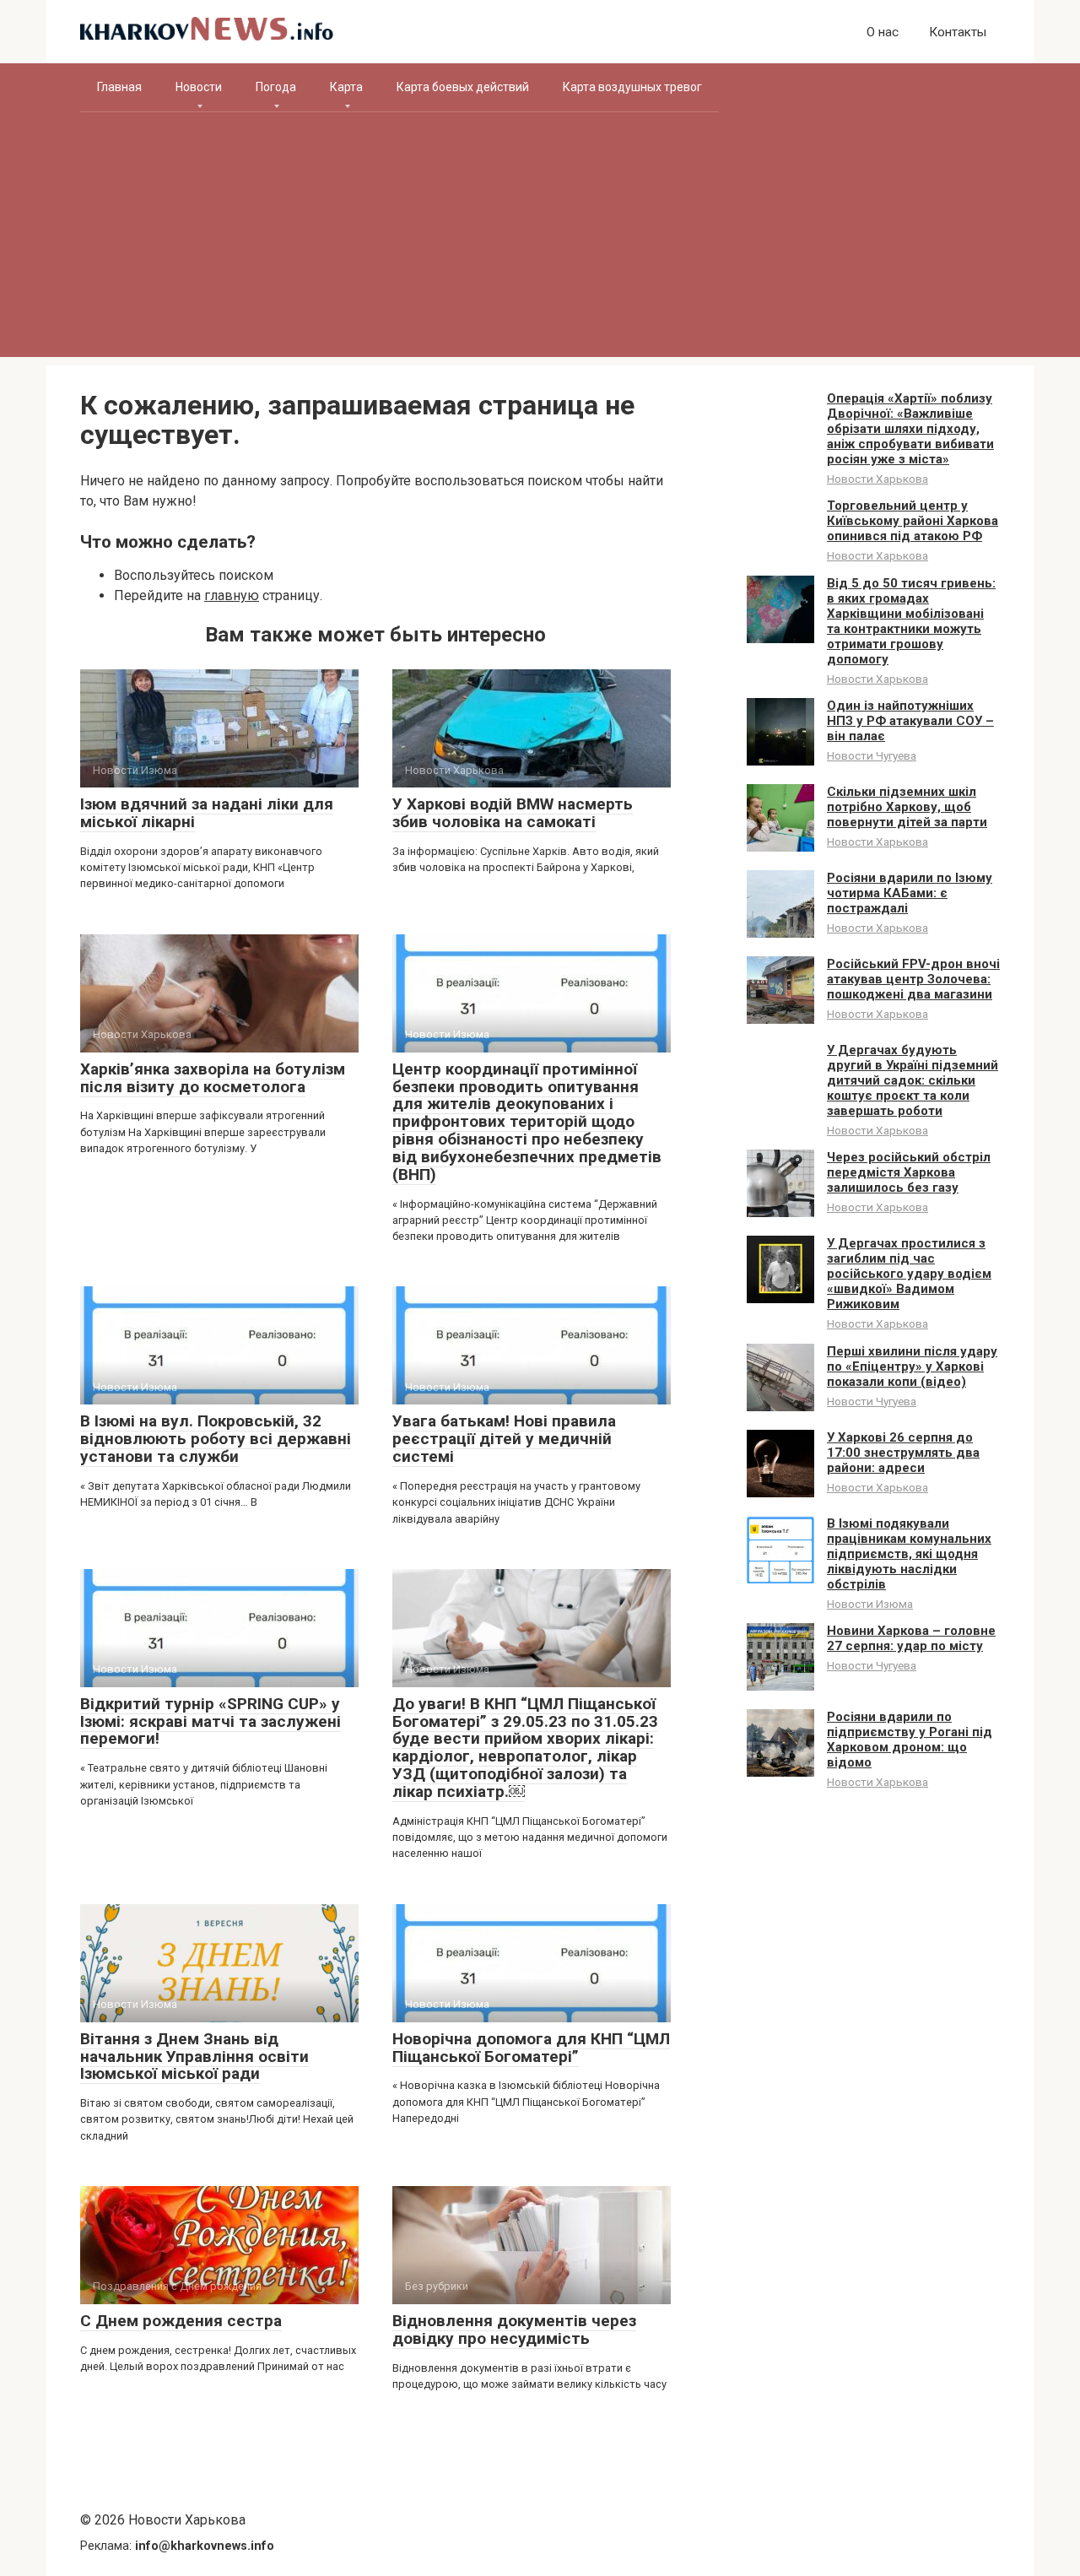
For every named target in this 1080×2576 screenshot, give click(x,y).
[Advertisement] (540, 239)
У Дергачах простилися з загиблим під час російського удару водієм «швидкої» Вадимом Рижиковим (909, 1274)
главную (232, 595)
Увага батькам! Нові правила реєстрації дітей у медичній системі (504, 1439)
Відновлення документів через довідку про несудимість (514, 2330)
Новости (199, 87)
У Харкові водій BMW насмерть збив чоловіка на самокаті (513, 813)
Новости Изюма (870, 1604)
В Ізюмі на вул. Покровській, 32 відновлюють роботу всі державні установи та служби (216, 1439)
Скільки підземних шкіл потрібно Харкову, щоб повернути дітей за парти (907, 807)
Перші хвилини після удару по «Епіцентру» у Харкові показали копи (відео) (912, 1366)
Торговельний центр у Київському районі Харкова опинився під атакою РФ (913, 521)
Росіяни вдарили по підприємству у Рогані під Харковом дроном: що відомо (910, 1740)
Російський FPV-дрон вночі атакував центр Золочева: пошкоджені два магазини (913, 979)
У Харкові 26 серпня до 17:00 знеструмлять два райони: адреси (903, 1453)
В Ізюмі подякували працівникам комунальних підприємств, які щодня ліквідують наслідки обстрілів (909, 1554)
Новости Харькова (877, 479)
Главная (119, 87)
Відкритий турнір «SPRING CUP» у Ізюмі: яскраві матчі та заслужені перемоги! (211, 1721)
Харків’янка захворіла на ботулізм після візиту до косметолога (213, 1078)
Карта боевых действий (463, 87)
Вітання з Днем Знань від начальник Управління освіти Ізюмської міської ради (194, 2056)
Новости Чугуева (872, 755)
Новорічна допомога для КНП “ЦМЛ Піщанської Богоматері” (531, 2048)
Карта (346, 87)
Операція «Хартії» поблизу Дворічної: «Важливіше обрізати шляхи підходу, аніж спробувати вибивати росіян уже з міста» (910, 429)
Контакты (958, 32)
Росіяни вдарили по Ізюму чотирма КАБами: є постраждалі (910, 893)
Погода (276, 87)
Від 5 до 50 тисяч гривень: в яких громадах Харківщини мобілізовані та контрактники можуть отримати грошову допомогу (911, 621)
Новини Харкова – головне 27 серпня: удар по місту (911, 1638)
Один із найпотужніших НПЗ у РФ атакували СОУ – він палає (910, 721)
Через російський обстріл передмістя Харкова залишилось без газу (909, 1172)
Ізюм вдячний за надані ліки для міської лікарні (207, 813)
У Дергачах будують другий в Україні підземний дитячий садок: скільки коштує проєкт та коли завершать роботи (913, 1080)
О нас (883, 32)
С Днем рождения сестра (181, 2321)
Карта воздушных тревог (632, 87)
